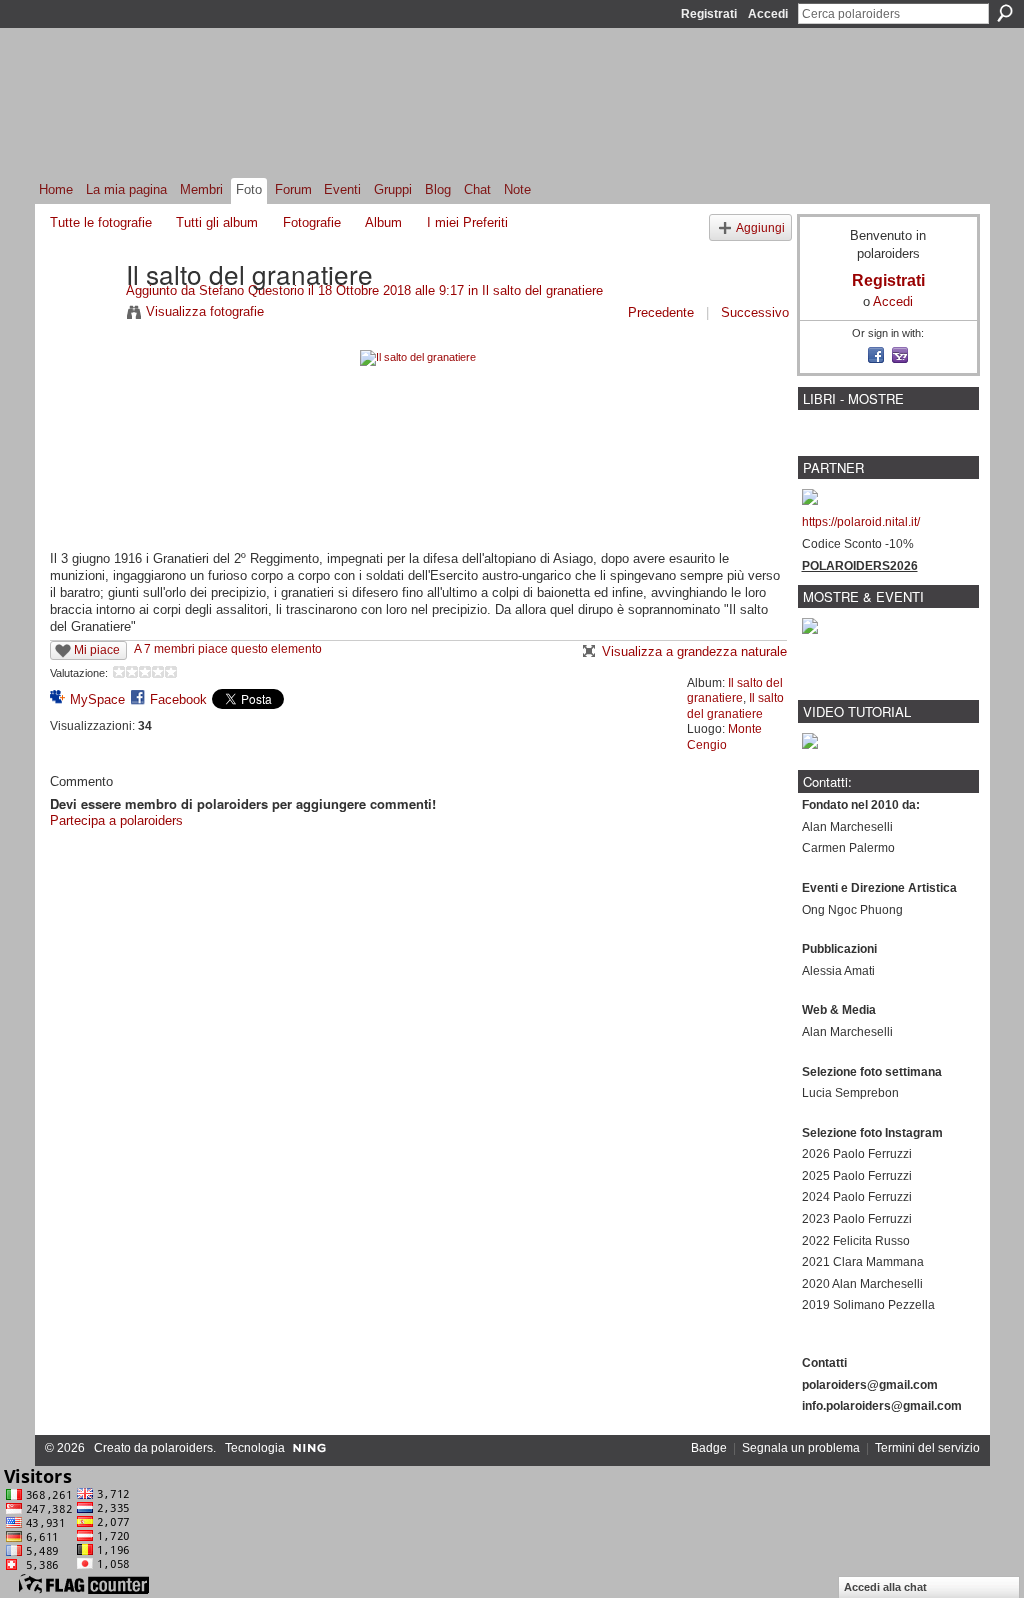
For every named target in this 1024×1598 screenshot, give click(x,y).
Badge (709, 1448)
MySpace (97, 699)
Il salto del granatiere (542, 290)
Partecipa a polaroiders (116, 820)
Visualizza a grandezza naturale (694, 651)
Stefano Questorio (251, 290)
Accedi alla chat (885, 1587)
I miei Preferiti (467, 222)
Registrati (709, 14)
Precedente (661, 312)
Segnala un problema (801, 1448)
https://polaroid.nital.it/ (861, 522)
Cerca (1005, 13)
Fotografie (312, 222)
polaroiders (182, 1448)
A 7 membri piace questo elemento (228, 649)
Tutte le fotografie (101, 222)
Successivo (755, 312)
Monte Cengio (724, 737)
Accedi (768, 14)
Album (383, 222)
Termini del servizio (927, 1448)
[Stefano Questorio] (82, 315)
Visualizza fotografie (205, 311)
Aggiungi (760, 227)
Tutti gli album (217, 222)
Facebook (178, 699)
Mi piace (97, 650)
